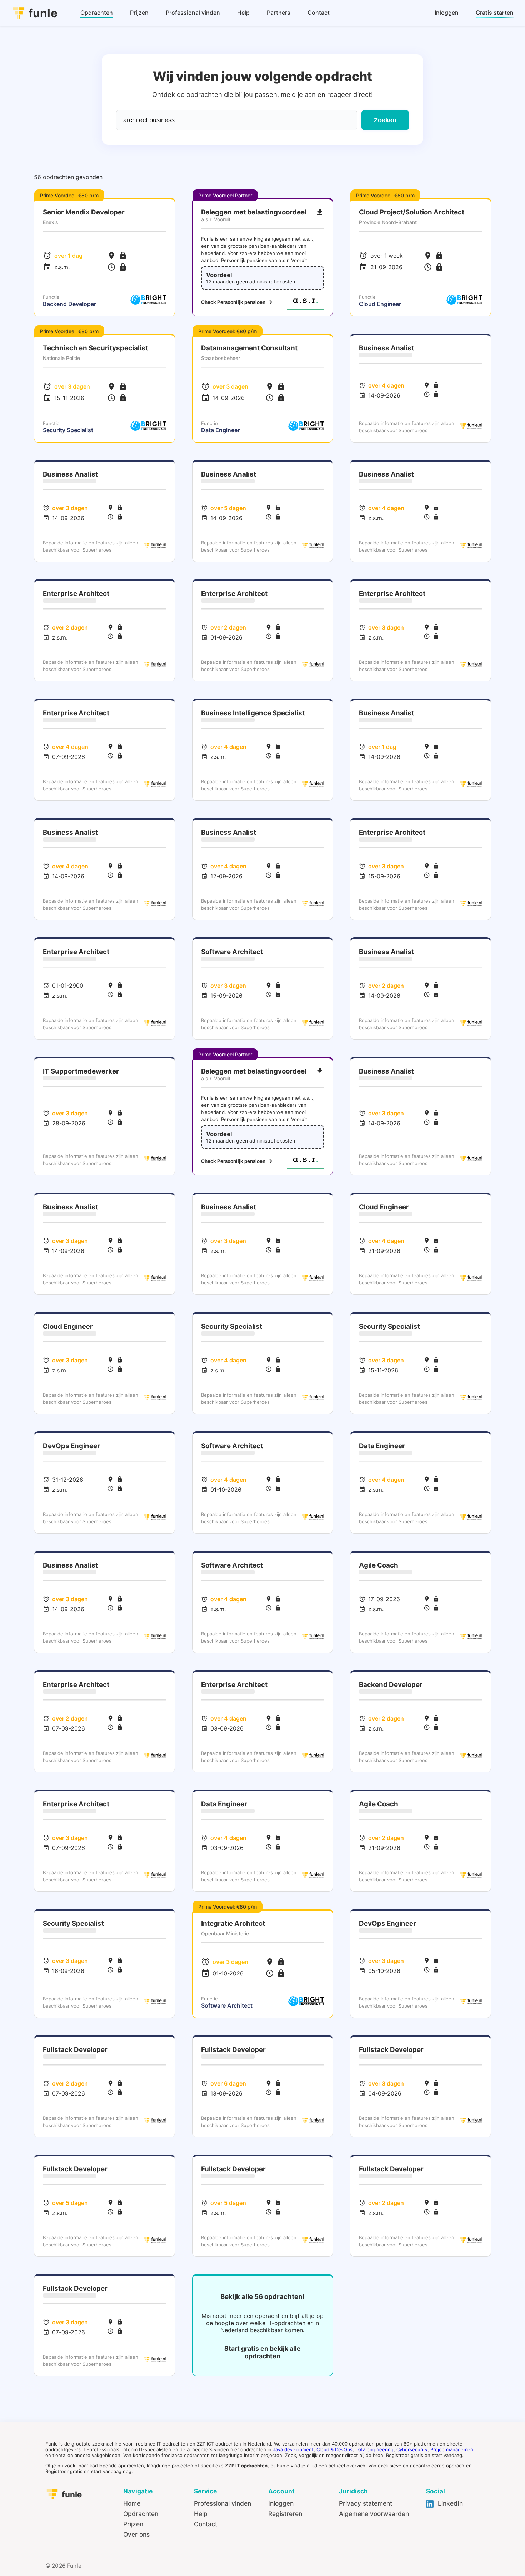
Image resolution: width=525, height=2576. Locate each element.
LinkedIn (449, 2503)
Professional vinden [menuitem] (193, 13)
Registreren (285, 2514)
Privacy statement (366, 2503)
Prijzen (133, 2524)
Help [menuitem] (243, 13)
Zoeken (385, 120)
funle (43, 13)
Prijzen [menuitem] (139, 13)
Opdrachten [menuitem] (97, 13)
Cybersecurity (412, 2449)
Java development (293, 2449)
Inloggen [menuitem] (447, 13)
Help (201, 2514)
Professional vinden (222, 2503)
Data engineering (374, 2449)
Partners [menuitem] (279, 13)
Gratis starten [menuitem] (495, 13)
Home (132, 2503)
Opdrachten (141, 2514)
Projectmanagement (453, 2449)
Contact (206, 2524)
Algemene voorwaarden (374, 2514)
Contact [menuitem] (319, 13)
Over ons (136, 2534)
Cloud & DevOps (334, 2449)
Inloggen (281, 2503)
